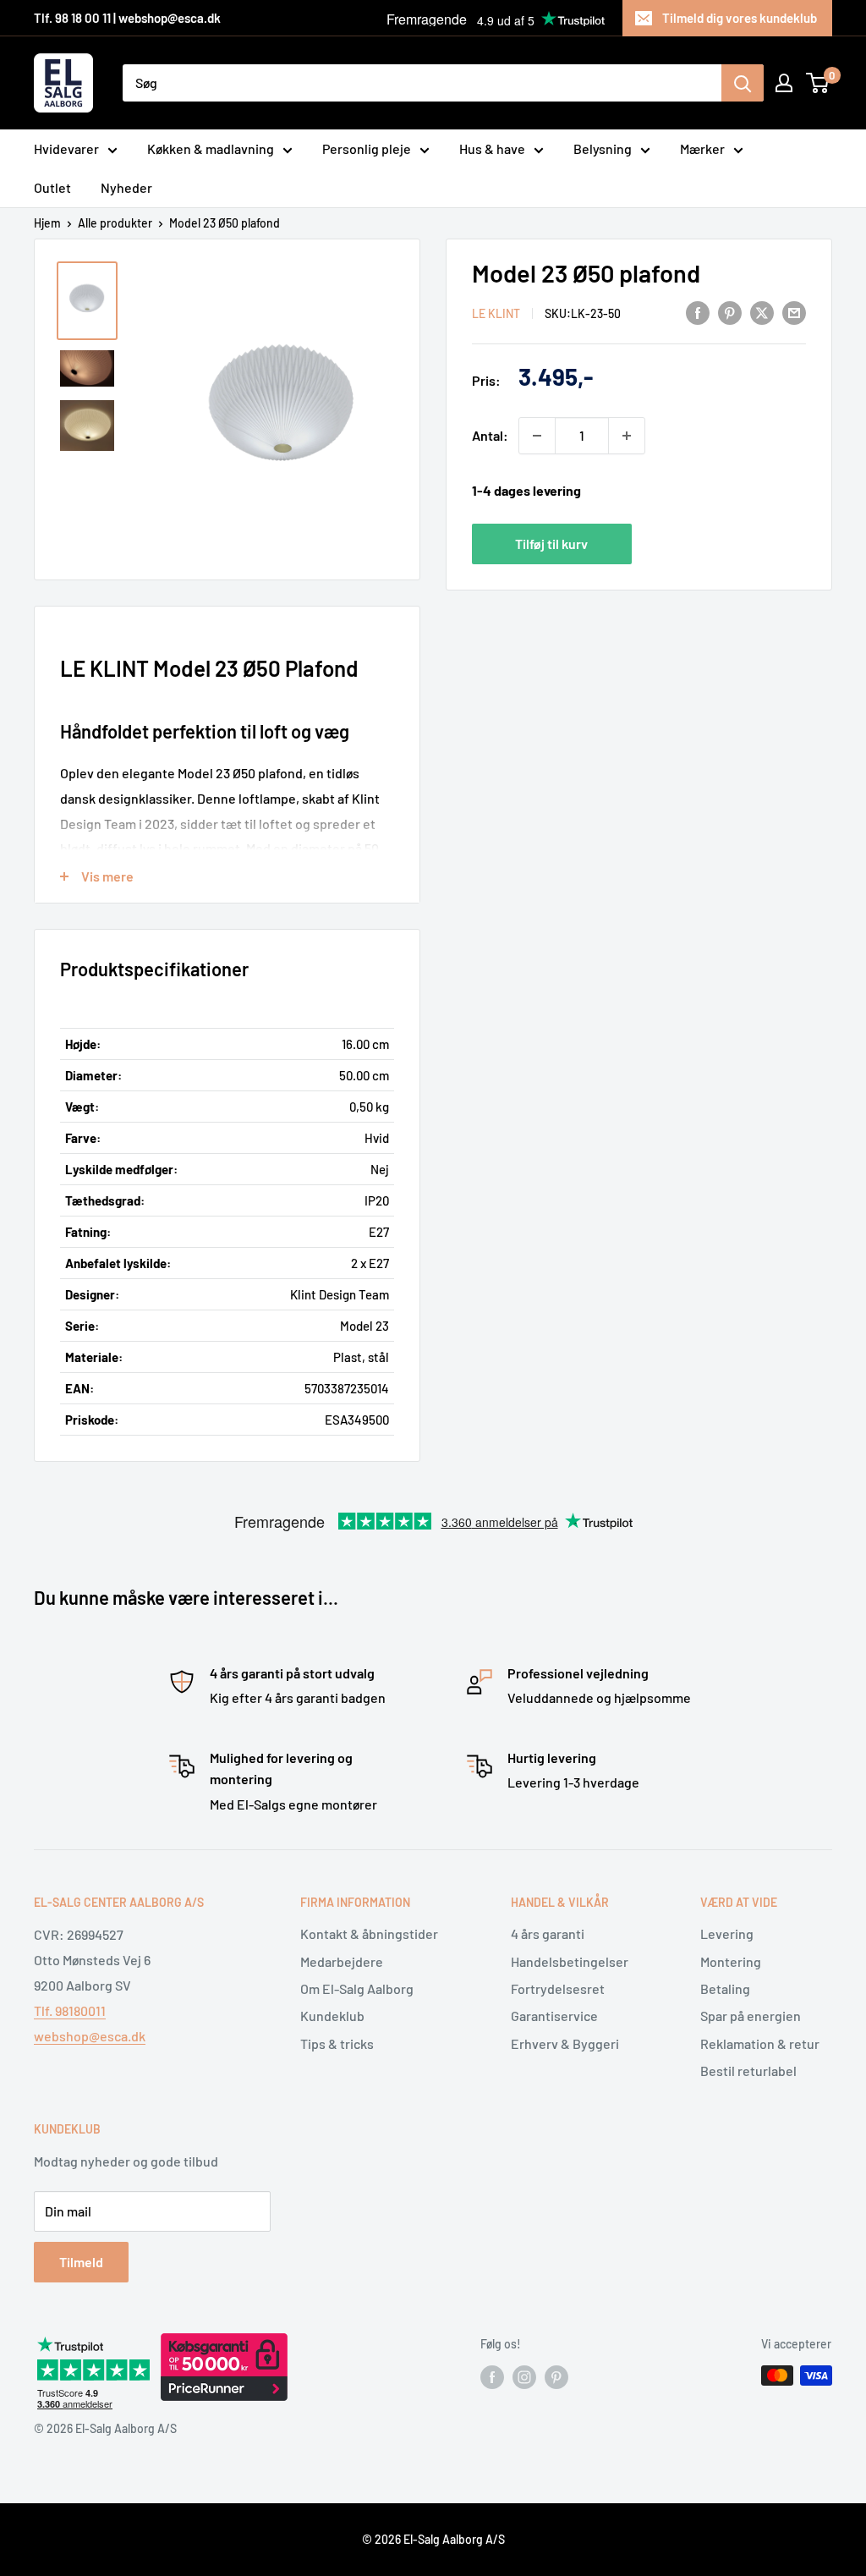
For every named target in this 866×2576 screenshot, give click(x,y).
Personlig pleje (367, 148)
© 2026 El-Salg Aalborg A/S (433, 2539)
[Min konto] (784, 83)
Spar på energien (751, 2016)
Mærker (702, 148)
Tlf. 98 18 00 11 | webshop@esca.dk (127, 18)
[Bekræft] (743, 83)
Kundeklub (332, 2016)
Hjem (47, 223)
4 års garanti (548, 1933)
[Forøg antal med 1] (627, 436)
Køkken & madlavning (211, 148)
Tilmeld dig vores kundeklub (740, 18)
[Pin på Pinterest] (730, 312)
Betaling (725, 1988)
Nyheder (126, 187)
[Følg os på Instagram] (524, 2377)
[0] (818, 83)
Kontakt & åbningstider (369, 1933)
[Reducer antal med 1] (537, 436)
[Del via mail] (794, 312)
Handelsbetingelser (570, 1961)
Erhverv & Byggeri (565, 2043)
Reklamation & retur (760, 2043)
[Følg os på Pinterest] (556, 2377)
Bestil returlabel (748, 2071)
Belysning (603, 148)
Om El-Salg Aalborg (357, 1988)
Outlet (52, 187)
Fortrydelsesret (558, 1988)
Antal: (490, 435)
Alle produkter (115, 223)
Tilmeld (81, 2262)
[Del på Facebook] (698, 312)
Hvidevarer (66, 148)
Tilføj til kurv (551, 544)
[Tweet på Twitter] (762, 312)
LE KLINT (496, 313)
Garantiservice (554, 2016)
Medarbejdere (342, 1961)
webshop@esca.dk (90, 2036)
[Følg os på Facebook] (492, 2377)
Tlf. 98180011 (70, 2010)
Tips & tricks (337, 2043)
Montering (731, 1961)
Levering (727, 1933)
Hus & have (492, 148)
